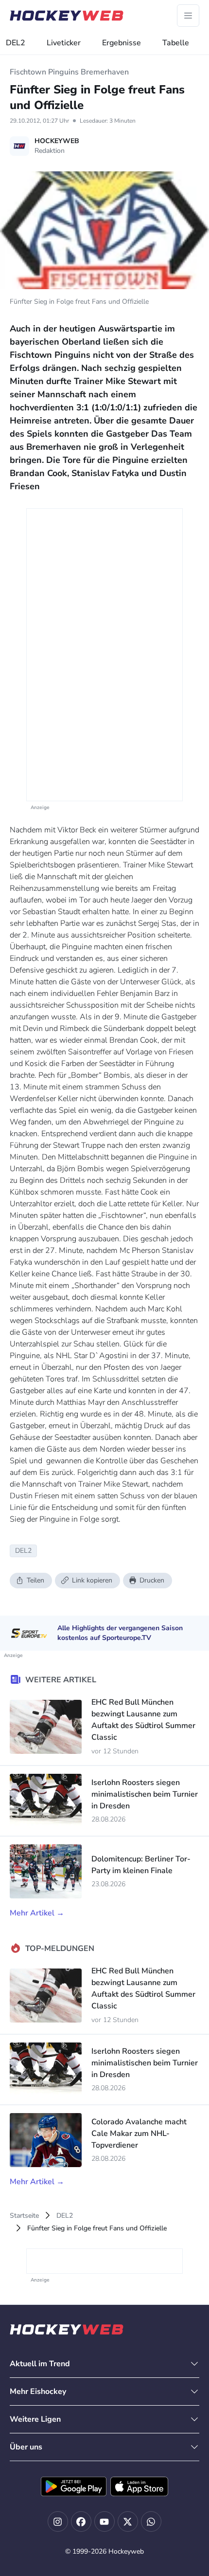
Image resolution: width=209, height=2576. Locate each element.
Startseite (24, 2216)
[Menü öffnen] (188, 16)
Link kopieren (92, 1580)
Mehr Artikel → (37, 1913)
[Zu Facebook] (81, 2521)
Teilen (35, 1580)
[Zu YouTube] (104, 2521)
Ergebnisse (122, 43)
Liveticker (64, 43)
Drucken (152, 1580)
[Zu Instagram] (58, 2521)
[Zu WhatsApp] (151, 2521)
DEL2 (16, 43)
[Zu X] (128, 2521)
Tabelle (176, 43)
